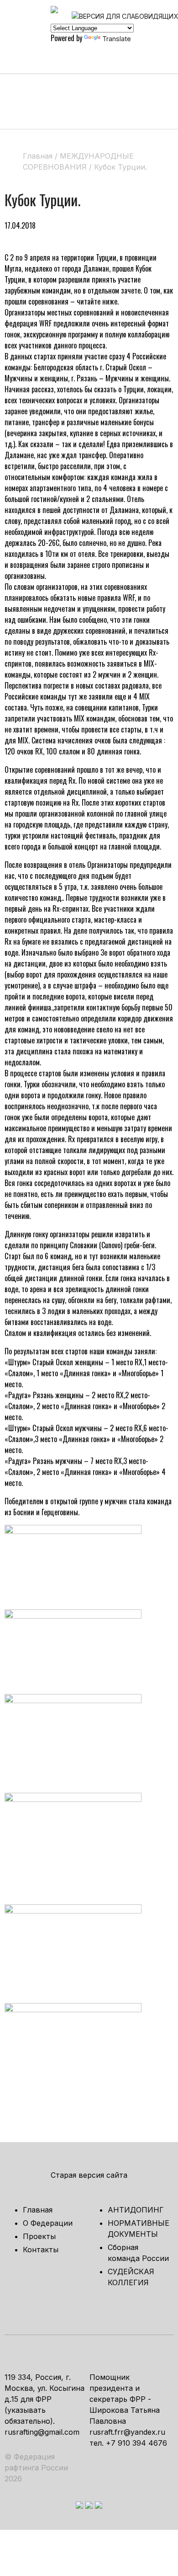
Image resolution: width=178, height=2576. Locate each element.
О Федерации (48, 2223)
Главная (38, 2210)
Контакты (41, 2250)
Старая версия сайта (89, 2175)
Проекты (39, 2236)
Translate (117, 39)
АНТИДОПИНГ (136, 2210)
